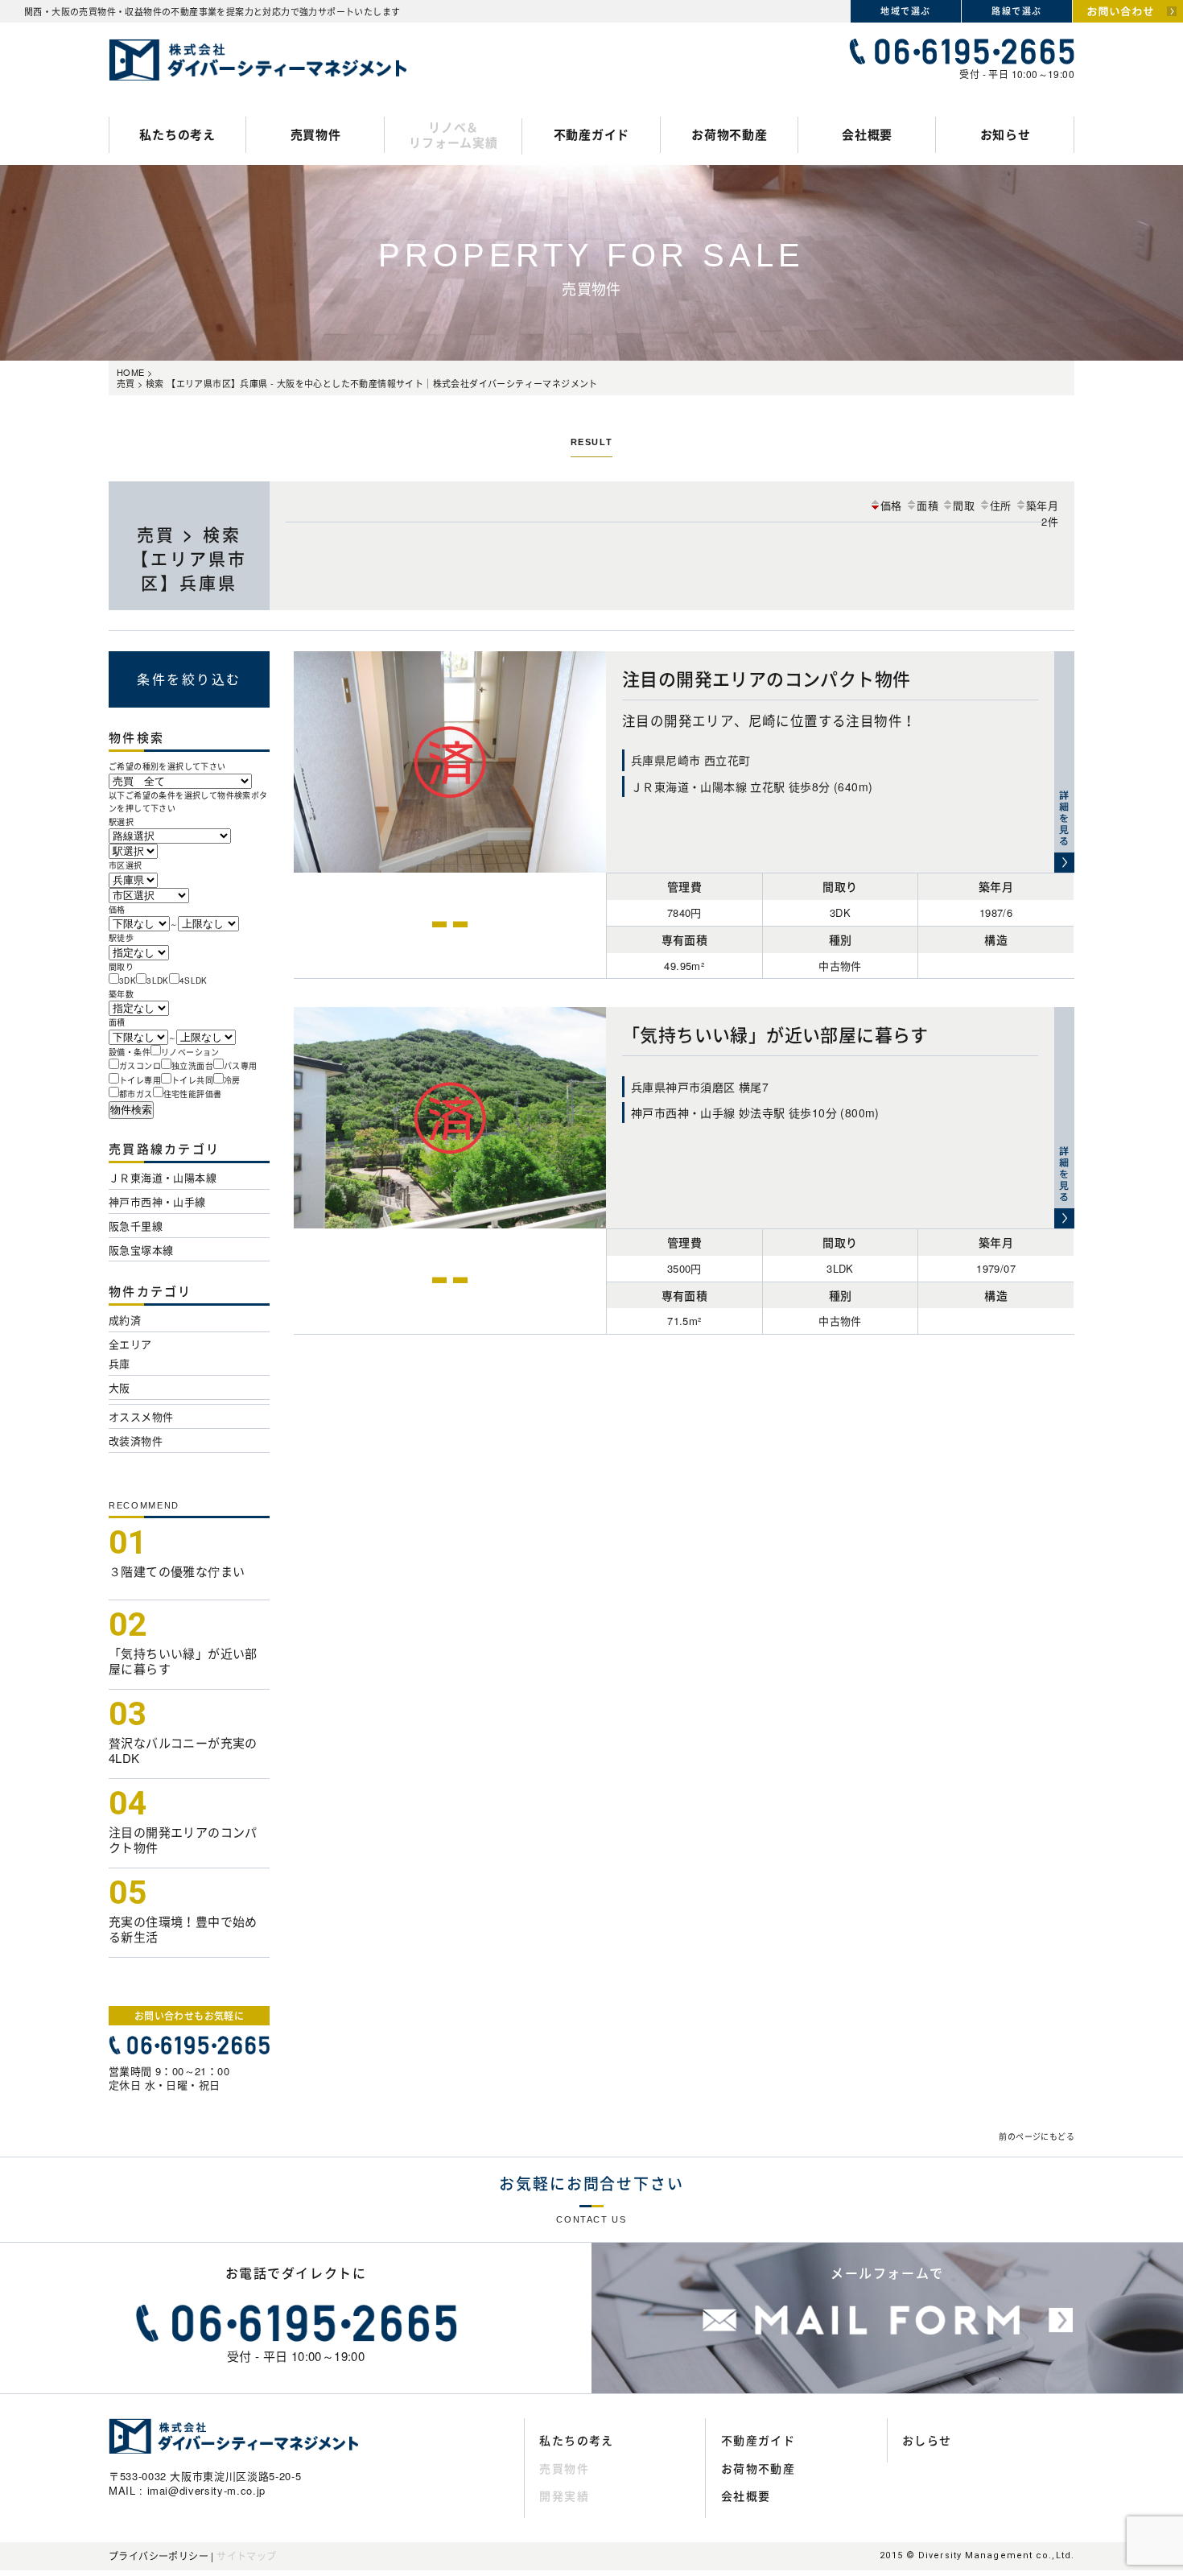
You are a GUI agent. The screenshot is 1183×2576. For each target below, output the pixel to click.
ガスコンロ (140, 1066)
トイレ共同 (192, 1080)
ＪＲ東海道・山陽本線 (163, 1177)
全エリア (130, 1344)
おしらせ (927, 2440)
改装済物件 (136, 1441)
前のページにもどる (1037, 2136)
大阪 (120, 1387)
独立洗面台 (192, 1066)
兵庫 (120, 1363)
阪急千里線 (136, 1226)
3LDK (158, 980)
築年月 (1042, 505)
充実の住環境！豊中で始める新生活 (183, 1929)
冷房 (232, 1080)
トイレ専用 (140, 1080)
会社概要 (867, 134)
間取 (964, 505)
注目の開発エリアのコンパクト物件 (183, 1840)
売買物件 (316, 134)
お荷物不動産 (730, 134)
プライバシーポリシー (159, 2555)
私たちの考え (177, 134)
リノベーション (190, 1052)
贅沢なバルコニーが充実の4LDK (183, 1750)
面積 (927, 505)
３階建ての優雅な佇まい (177, 1571)
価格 (891, 505)
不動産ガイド (592, 134)
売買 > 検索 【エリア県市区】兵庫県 (190, 558)
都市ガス (136, 1094)
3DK (128, 980)
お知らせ (1006, 134)
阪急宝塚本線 (141, 1250)
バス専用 (241, 1066)
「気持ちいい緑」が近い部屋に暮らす (183, 1661)
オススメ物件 (141, 1416)
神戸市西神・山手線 (157, 1201)
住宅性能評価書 (193, 1094)
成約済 (125, 1320)
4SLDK (194, 980)
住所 (1001, 505)
